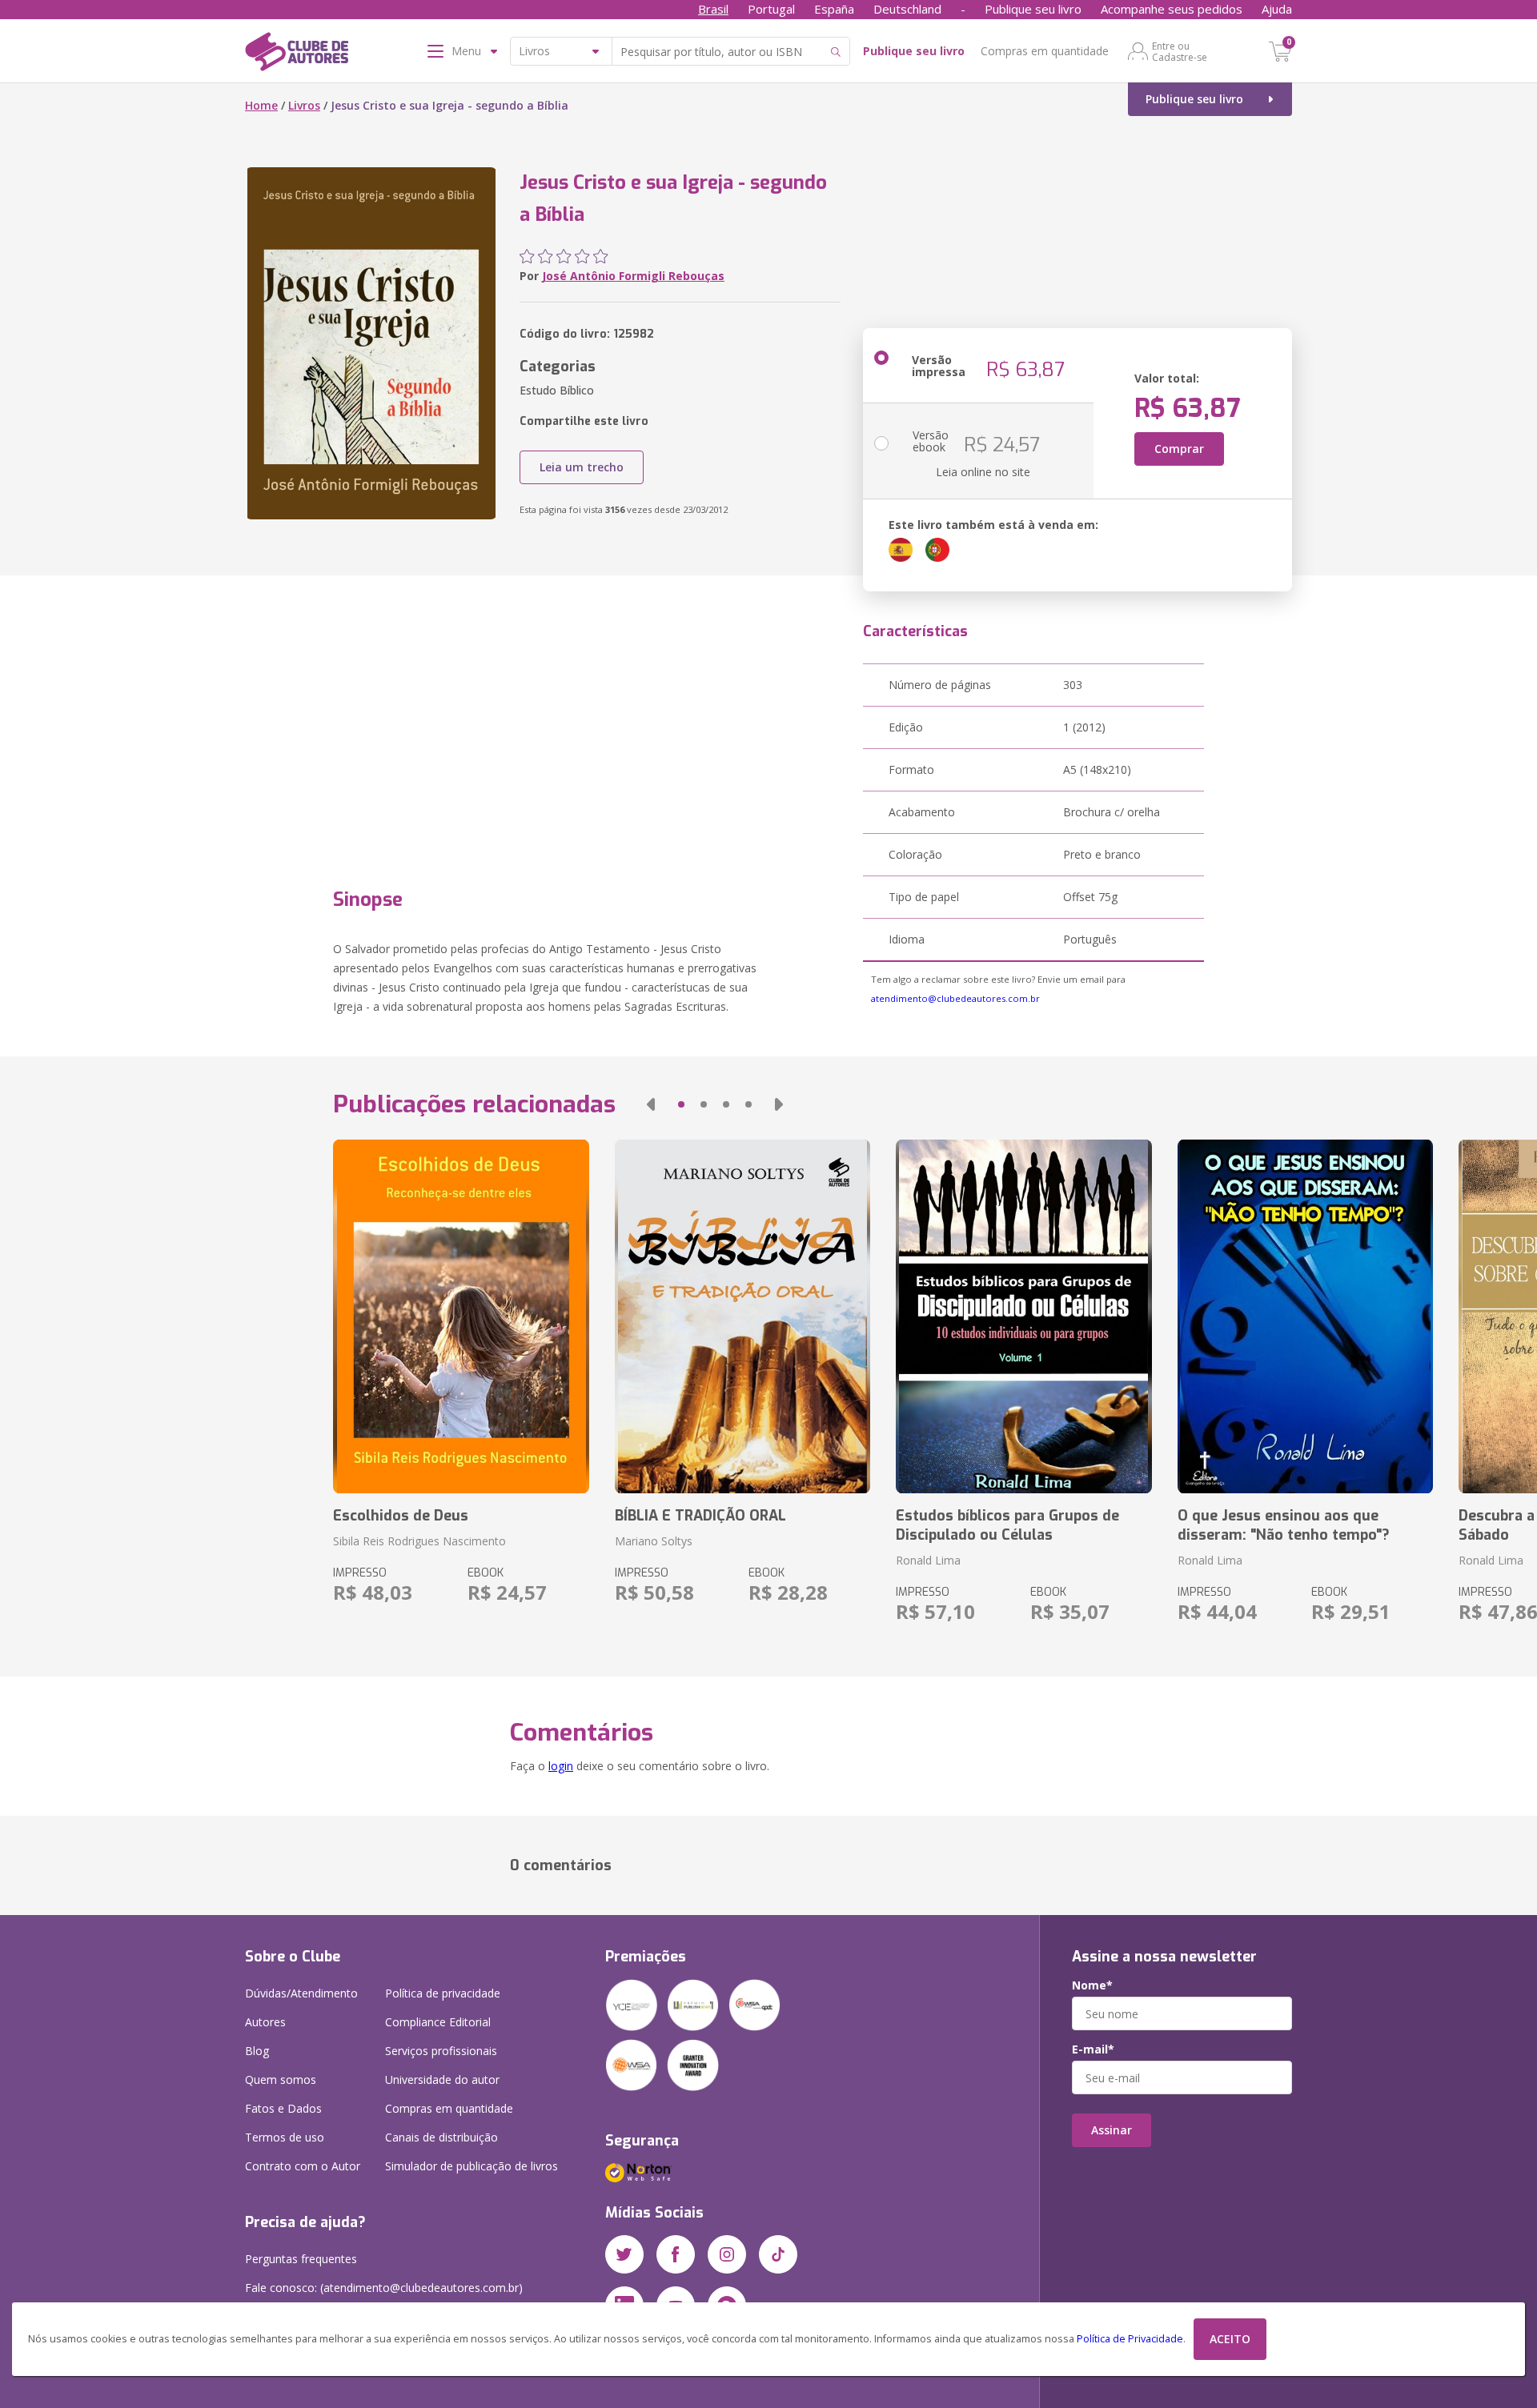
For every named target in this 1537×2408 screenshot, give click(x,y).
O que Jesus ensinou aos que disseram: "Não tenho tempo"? (1284, 1525)
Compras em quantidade (1045, 51)
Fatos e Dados (283, 2108)
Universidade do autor (442, 2079)
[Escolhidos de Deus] (461, 1316)
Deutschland (907, 9)
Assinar (1112, 2130)
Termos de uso (285, 2137)
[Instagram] (727, 2254)
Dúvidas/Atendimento (301, 1993)
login (561, 1766)
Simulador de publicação (472, 2166)
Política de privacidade (443, 1993)
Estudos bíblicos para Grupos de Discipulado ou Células (1007, 1525)
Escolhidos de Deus (401, 1516)
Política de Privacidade (1130, 2339)
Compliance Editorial (438, 2022)
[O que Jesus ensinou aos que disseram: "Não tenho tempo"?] (1305, 1316)
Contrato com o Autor (303, 2166)
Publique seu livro (1033, 9)
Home (261, 105)
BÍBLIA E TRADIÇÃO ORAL (700, 1516)
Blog (257, 2051)
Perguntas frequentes (301, 2259)
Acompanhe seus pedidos (1172, 9)
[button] (651, 1104)
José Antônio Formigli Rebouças (633, 276)
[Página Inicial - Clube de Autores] (297, 54)
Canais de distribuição (441, 2137)
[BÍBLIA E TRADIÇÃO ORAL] (742, 1316)
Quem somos (281, 2079)
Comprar (1179, 449)
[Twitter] (624, 2254)
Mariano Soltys (654, 1541)
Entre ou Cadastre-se (1180, 51)
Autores (265, 2022)
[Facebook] (676, 2254)
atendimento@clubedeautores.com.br (955, 998)
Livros (304, 105)
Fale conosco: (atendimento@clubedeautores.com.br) (384, 2288)
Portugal (771, 9)
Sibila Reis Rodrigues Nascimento (419, 1541)
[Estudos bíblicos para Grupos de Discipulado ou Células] (1023, 1316)
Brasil (713, 9)
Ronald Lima (928, 1560)
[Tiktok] (778, 2254)
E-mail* (1093, 2049)
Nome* (1092, 1985)
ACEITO (1230, 2339)
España (834, 9)
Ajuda (1277, 9)
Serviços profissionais (441, 2051)
